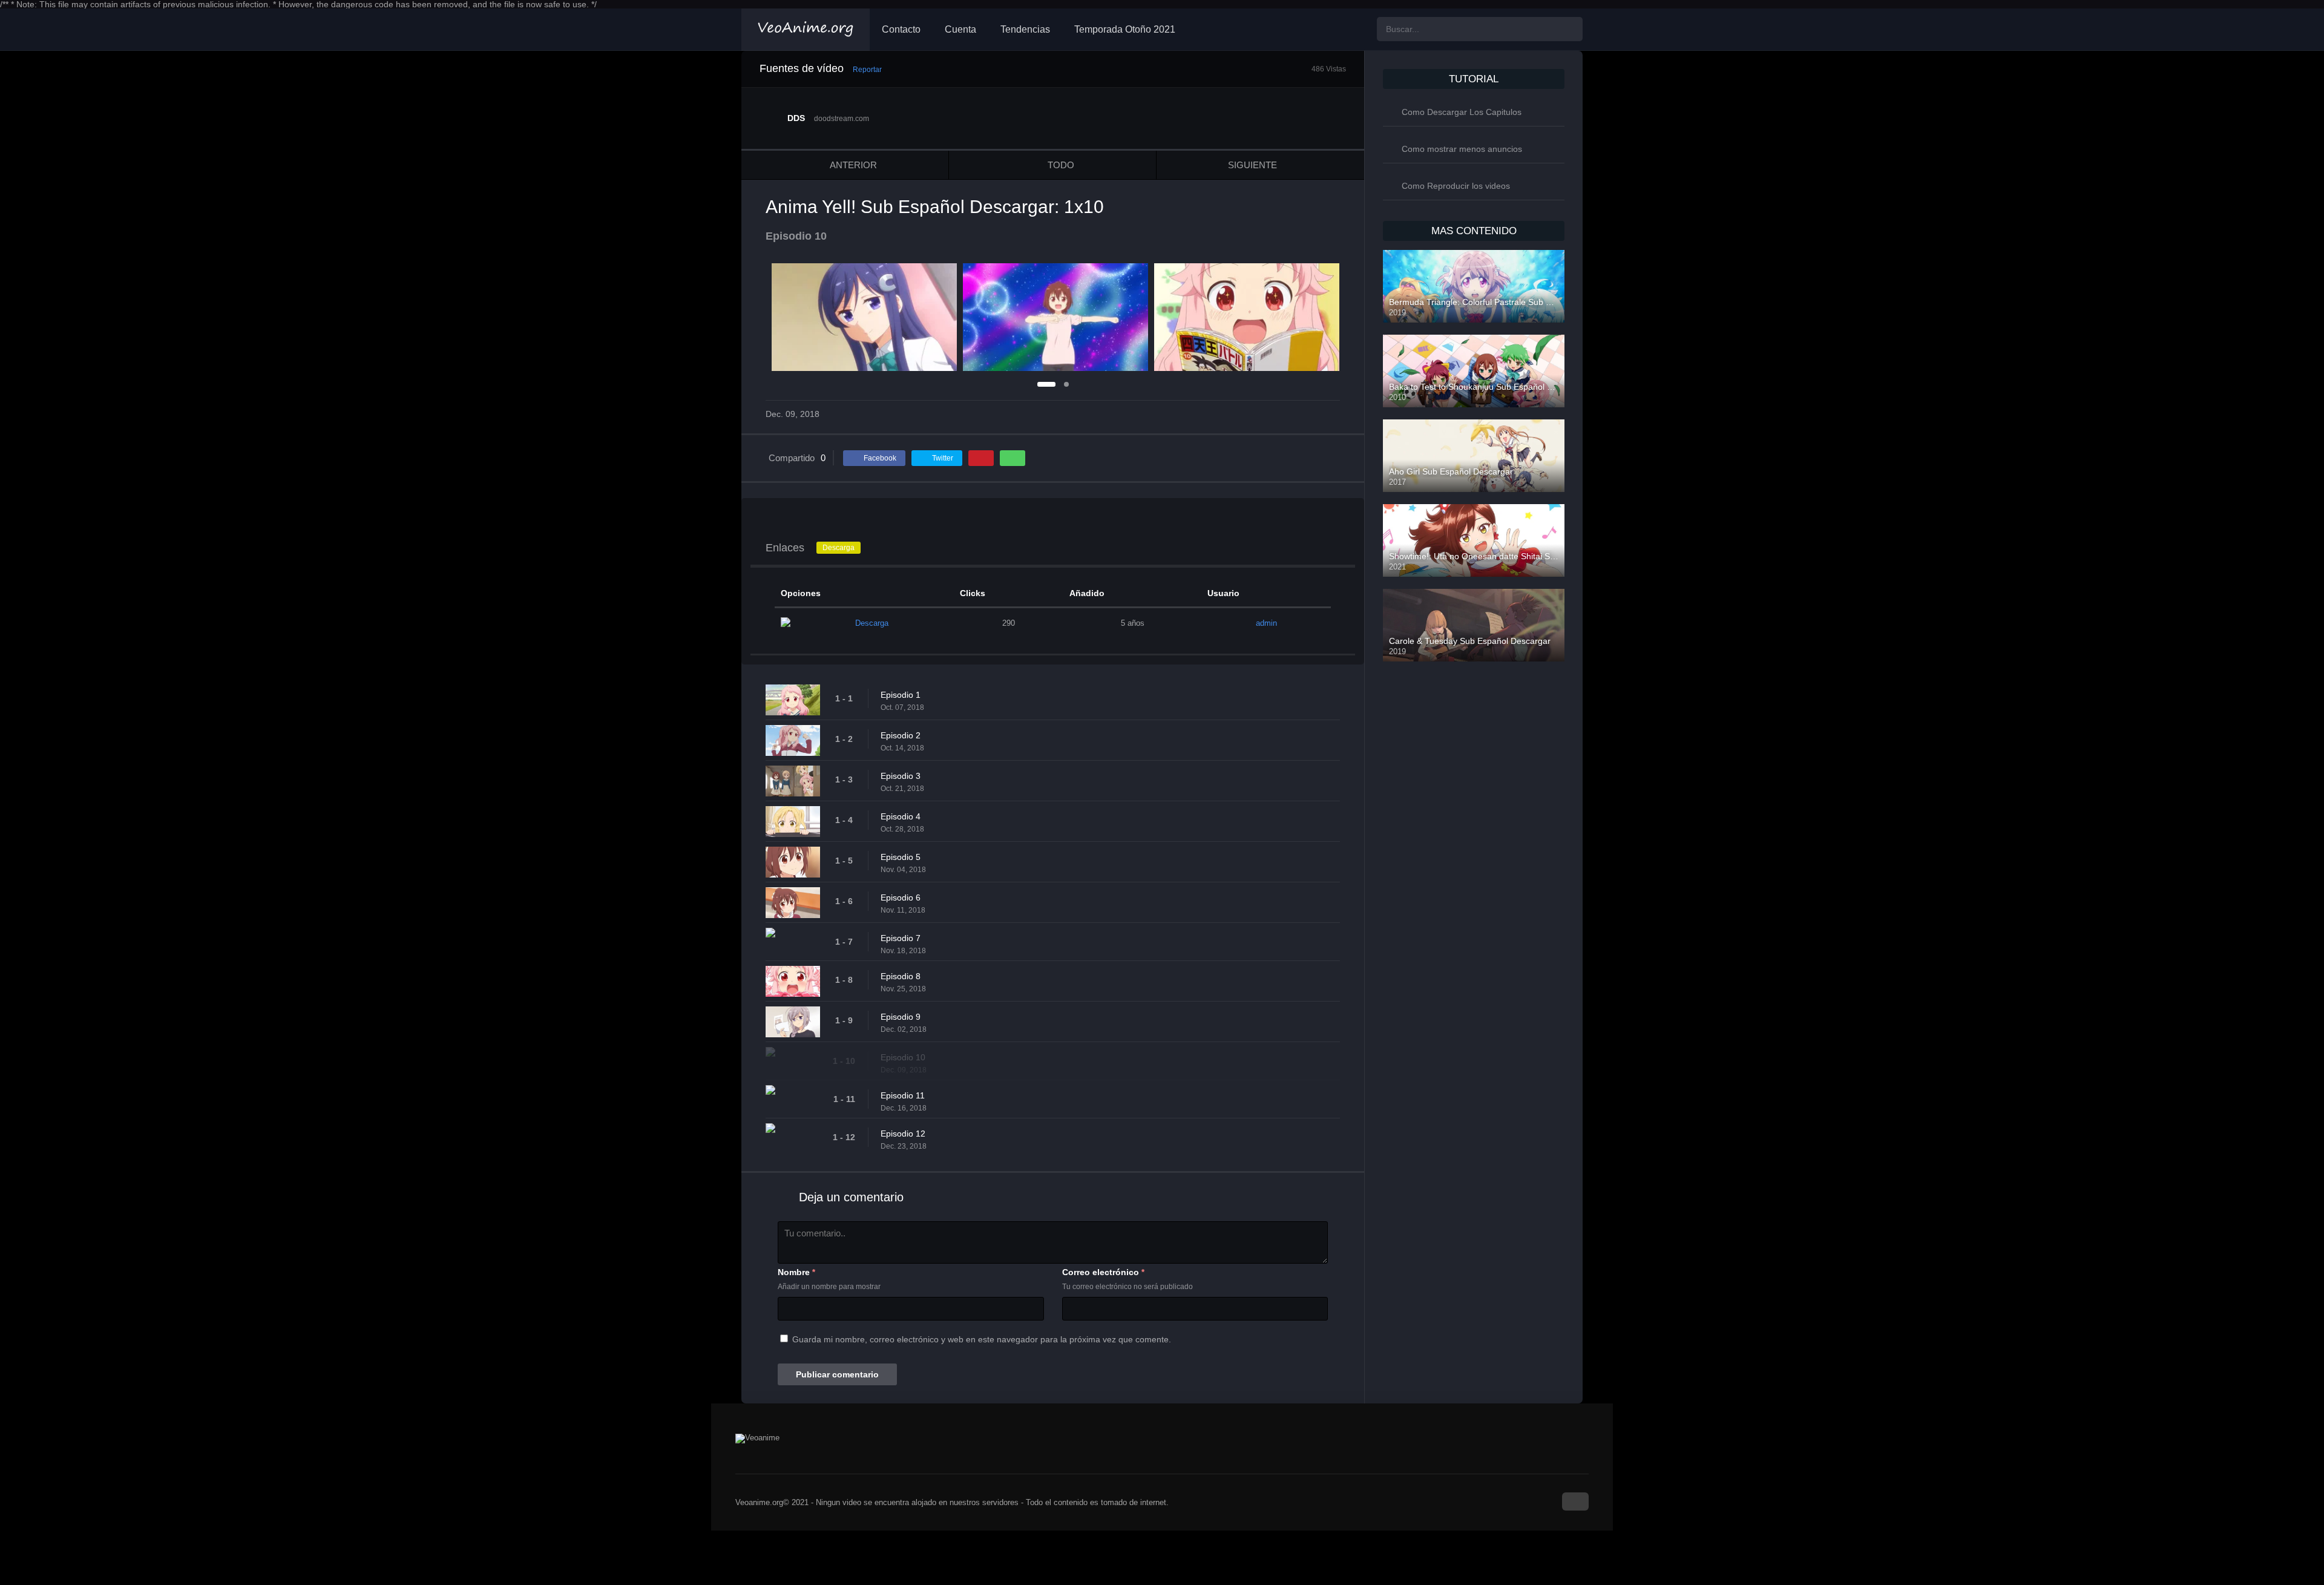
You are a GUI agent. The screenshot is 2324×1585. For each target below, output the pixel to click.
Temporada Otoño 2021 (1125, 29)
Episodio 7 (901, 938)
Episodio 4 (901, 816)
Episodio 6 (901, 898)
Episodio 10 (903, 1057)
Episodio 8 (901, 976)
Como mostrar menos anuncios (1462, 149)
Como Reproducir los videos (1456, 186)
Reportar (867, 70)
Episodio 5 (901, 857)
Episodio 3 (901, 776)
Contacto (901, 29)
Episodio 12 (903, 1134)
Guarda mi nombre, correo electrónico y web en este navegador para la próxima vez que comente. (982, 1339)
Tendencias (1025, 29)
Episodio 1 (901, 695)
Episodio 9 (901, 1017)
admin (1266, 623)
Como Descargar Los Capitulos (1462, 112)
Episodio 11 (903, 1095)
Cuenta (960, 29)
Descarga (839, 548)
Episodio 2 (901, 735)
